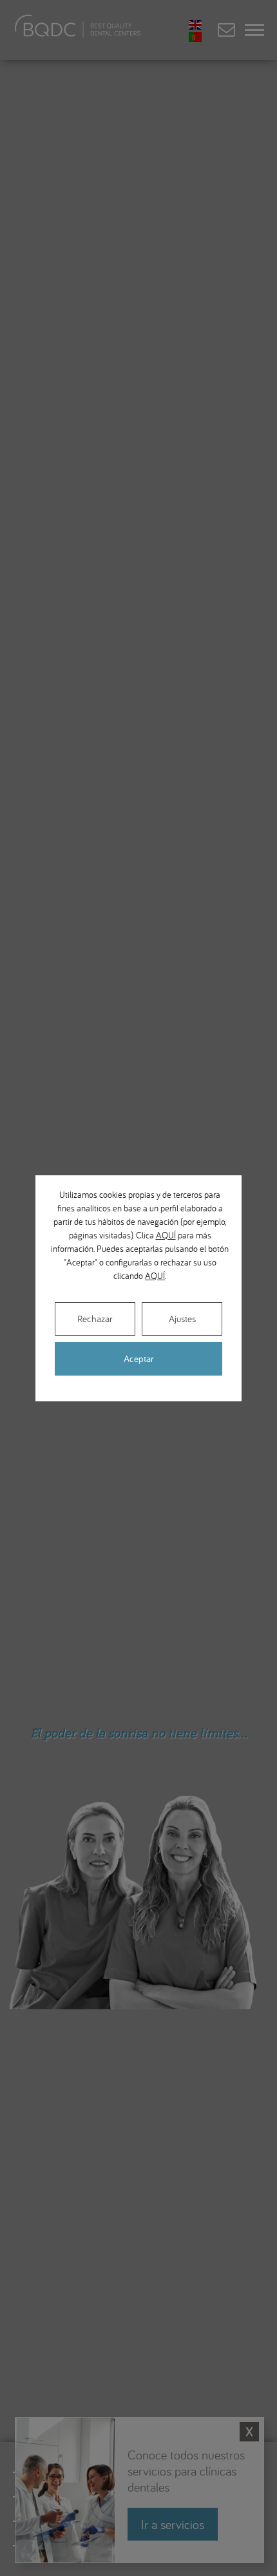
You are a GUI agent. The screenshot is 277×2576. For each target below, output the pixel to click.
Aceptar (139, 1359)
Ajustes (182, 1319)
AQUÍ (166, 1235)
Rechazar (95, 1319)
